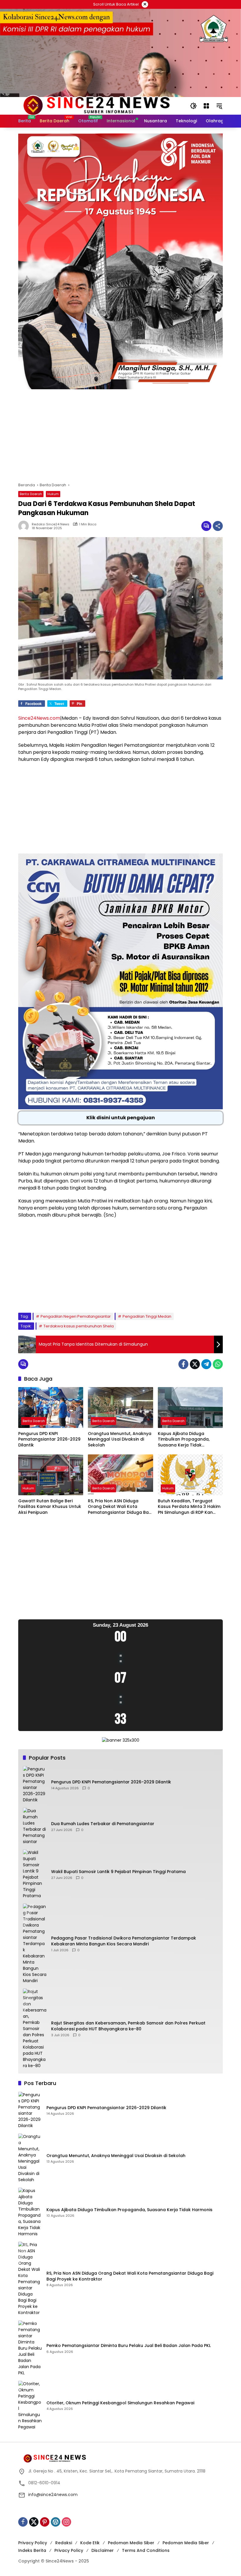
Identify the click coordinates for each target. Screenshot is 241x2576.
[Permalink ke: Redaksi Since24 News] (25, 526)
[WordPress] (56, 2522)
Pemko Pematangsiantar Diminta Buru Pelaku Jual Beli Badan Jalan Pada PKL (129, 2346)
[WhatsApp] (218, 1364)
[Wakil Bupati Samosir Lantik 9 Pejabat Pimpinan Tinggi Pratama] (35, 1874)
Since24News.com (39, 718)
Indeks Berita (32, 2550)
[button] (193, 106)
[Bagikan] (218, 526)
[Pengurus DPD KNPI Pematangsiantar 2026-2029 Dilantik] (51, 1408)
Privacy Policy (33, 2543)
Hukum (53, 494)
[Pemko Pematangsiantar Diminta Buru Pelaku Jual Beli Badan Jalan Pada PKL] (30, 2348)
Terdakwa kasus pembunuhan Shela (79, 1326)
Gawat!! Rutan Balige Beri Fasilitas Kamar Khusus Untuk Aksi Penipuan (50, 1507)
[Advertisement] (120, 439)
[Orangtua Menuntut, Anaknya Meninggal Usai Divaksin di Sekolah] (120, 1408)
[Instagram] (66, 2522)
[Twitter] (195, 1364)
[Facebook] (183, 1364)
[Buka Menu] (206, 106)
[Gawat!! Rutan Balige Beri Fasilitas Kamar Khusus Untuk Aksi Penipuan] (51, 1475)
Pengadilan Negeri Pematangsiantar (76, 1316)
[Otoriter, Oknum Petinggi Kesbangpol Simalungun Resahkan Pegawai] (30, 2405)
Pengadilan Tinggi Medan (147, 1316)
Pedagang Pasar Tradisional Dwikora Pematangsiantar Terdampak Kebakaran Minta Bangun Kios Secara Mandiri (124, 1941)
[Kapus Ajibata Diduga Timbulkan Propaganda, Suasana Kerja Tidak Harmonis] (190, 1408)
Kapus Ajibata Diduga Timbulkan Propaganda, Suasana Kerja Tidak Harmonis (184, 1440)
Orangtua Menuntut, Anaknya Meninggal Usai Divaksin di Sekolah (120, 1439)
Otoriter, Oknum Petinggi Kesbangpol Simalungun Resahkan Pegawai (120, 2403)
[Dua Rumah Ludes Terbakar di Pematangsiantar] (35, 1826)
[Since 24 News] (96, 106)
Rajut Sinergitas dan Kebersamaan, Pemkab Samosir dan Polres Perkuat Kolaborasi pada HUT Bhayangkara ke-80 (128, 2026)
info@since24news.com (53, 2495)
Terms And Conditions (146, 2550)
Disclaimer (103, 2550)
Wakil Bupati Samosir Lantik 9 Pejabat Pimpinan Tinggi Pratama (118, 1872)
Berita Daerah (31, 494)
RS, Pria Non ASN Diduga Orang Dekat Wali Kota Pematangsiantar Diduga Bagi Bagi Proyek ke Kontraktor (120, 1507)
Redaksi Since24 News (51, 524)
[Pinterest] (45, 2522)
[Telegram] (206, 1364)
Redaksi (64, 2543)
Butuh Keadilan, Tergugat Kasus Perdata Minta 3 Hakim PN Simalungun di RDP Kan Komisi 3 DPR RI (189, 1507)
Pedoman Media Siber (131, 2543)
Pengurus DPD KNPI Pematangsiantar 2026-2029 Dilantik (49, 1439)
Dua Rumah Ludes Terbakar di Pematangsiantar (103, 1824)
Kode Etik (90, 2543)
